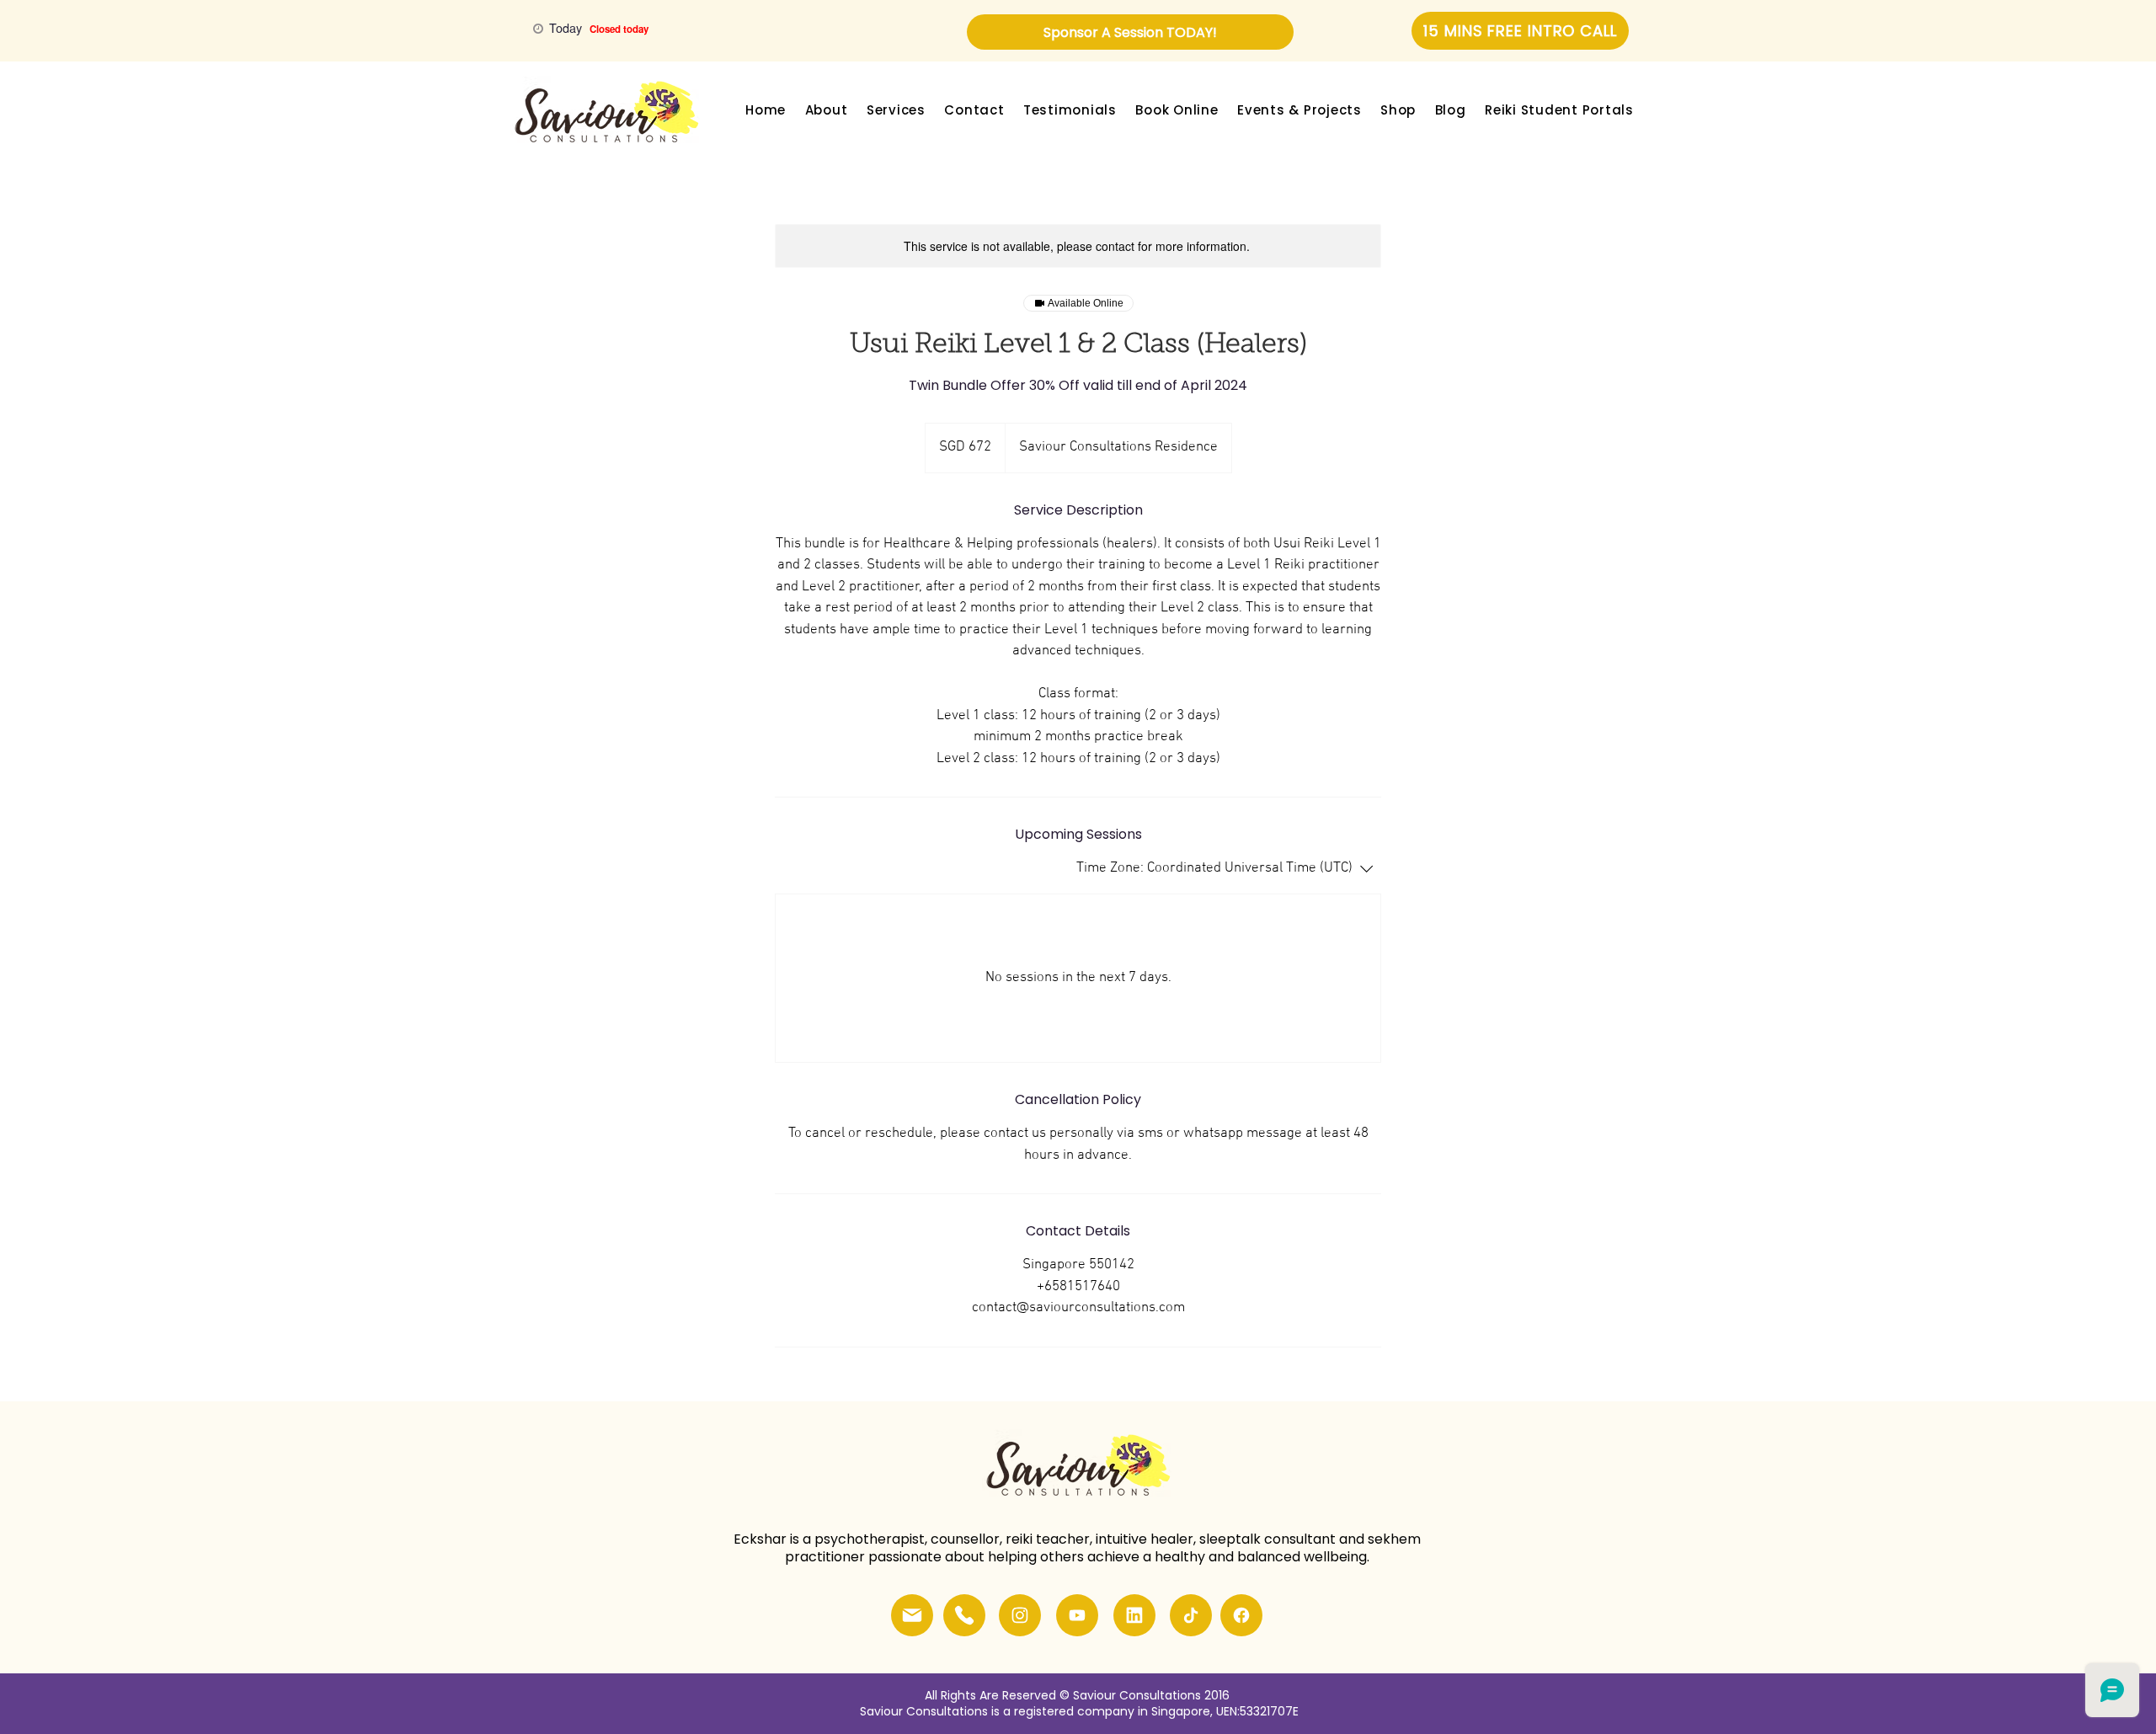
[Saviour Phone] (964, 1615)
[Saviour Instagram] (1020, 1615)
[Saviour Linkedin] (1134, 1615)
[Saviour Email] (912, 1615)
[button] (826, 110)
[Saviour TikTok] (1191, 1615)
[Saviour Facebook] (1241, 1615)
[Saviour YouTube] (1077, 1615)
